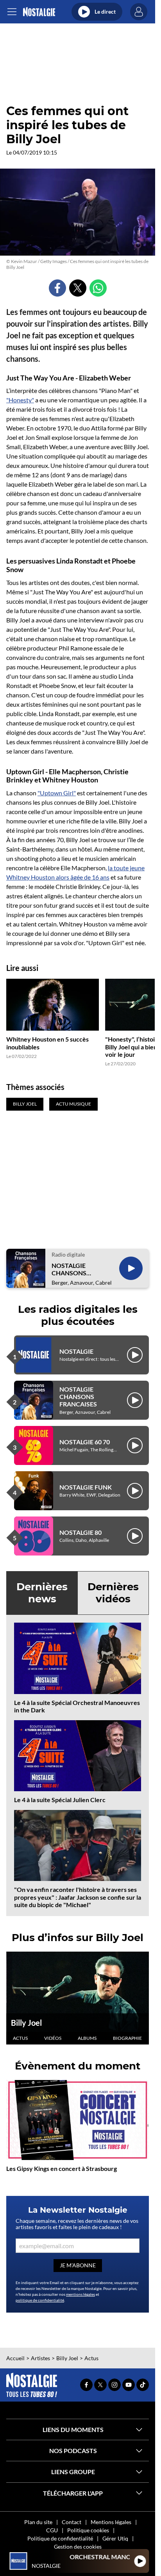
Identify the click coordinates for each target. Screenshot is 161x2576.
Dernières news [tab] (42, 1593)
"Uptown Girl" (57, 793)
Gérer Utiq (115, 2538)
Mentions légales (111, 2522)
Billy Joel (26, 2023)
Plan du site (38, 2522)
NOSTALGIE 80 (80, 1532)
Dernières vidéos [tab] (113, 1593)
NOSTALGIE (76, 1351)
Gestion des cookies (78, 2547)
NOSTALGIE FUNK (86, 1487)
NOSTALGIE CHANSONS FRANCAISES (70, 1269)
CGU (52, 2530)
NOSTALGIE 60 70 (85, 1442)
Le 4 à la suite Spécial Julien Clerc (60, 1800)
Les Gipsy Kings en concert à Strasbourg (62, 2168)
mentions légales (80, 2294)
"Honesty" (20, 400)
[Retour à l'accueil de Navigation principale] (39, 12)
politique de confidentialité (40, 2300)
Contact (72, 2522)
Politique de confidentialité (60, 2538)
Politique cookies (88, 2530)
